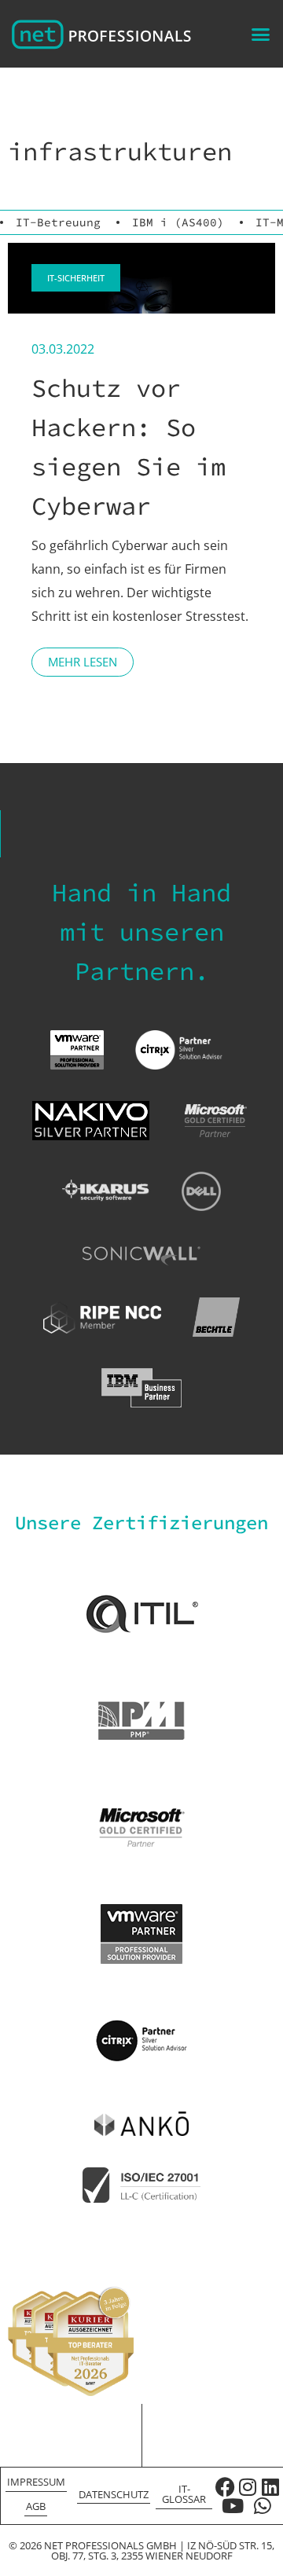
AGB (36, 2506)
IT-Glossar (184, 2494)
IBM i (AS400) (178, 222)
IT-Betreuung (58, 222)
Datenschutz (114, 2494)
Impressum (36, 2482)
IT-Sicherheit (76, 278)
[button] (261, 34)
